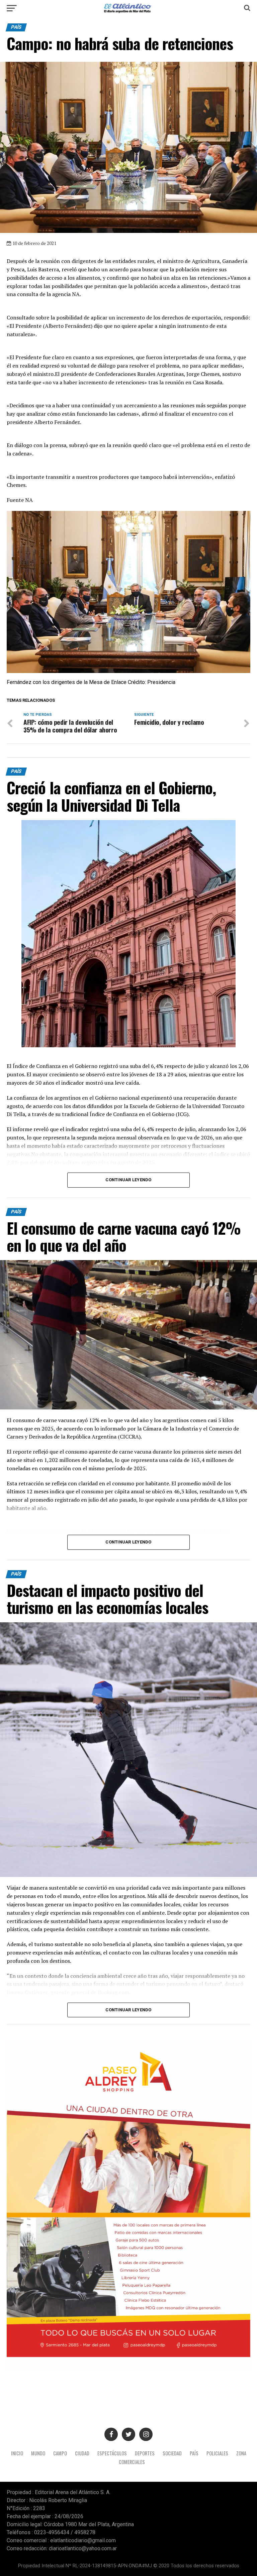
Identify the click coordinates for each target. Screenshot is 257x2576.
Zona (241, 2453)
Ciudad (82, 2453)
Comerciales (132, 2462)
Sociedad (172, 2453)
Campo (60, 2453)
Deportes (145, 2453)
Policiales (217, 2453)
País (194, 2453)
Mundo (38, 2453)
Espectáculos (112, 2453)
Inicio (17, 2453)
